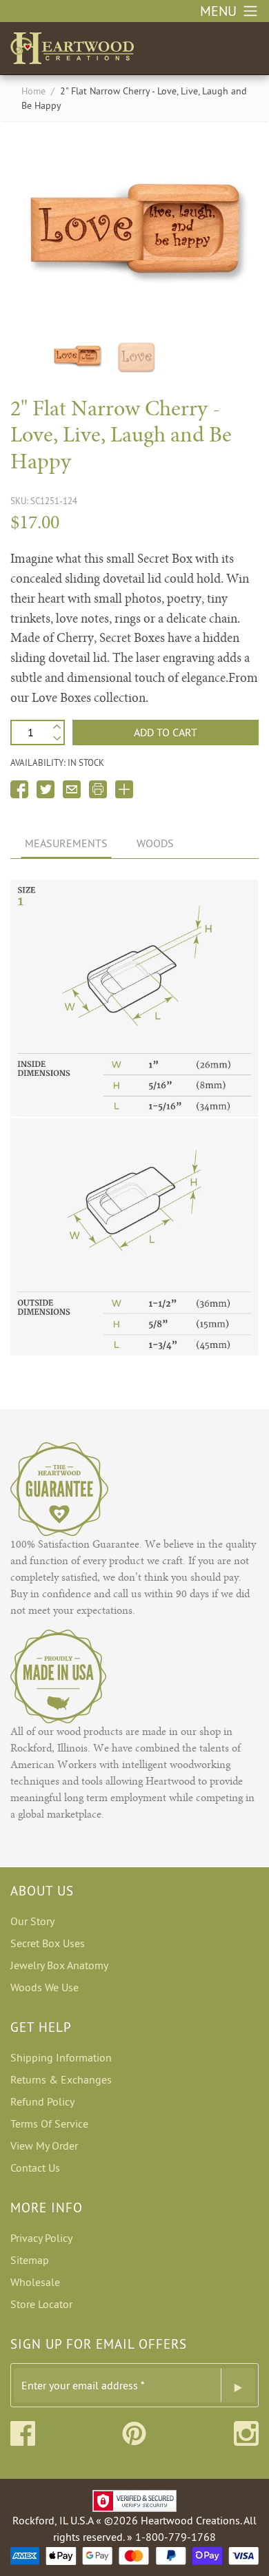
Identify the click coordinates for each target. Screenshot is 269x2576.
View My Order (44, 2146)
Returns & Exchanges (61, 2079)
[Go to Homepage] (72, 45)
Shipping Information (61, 2057)
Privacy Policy (41, 2238)
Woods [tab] (155, 843)
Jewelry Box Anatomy (59, 1965)
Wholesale (35, 2282)
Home (33, 91)
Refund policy (42, 2101)
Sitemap (30, 2260)
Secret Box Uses (48, 1943)
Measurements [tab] (66, 843)
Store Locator (41, 2304)
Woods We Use (44, 1987)
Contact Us (35, 2168)
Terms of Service (49, 2123)
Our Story (32, 1921)
